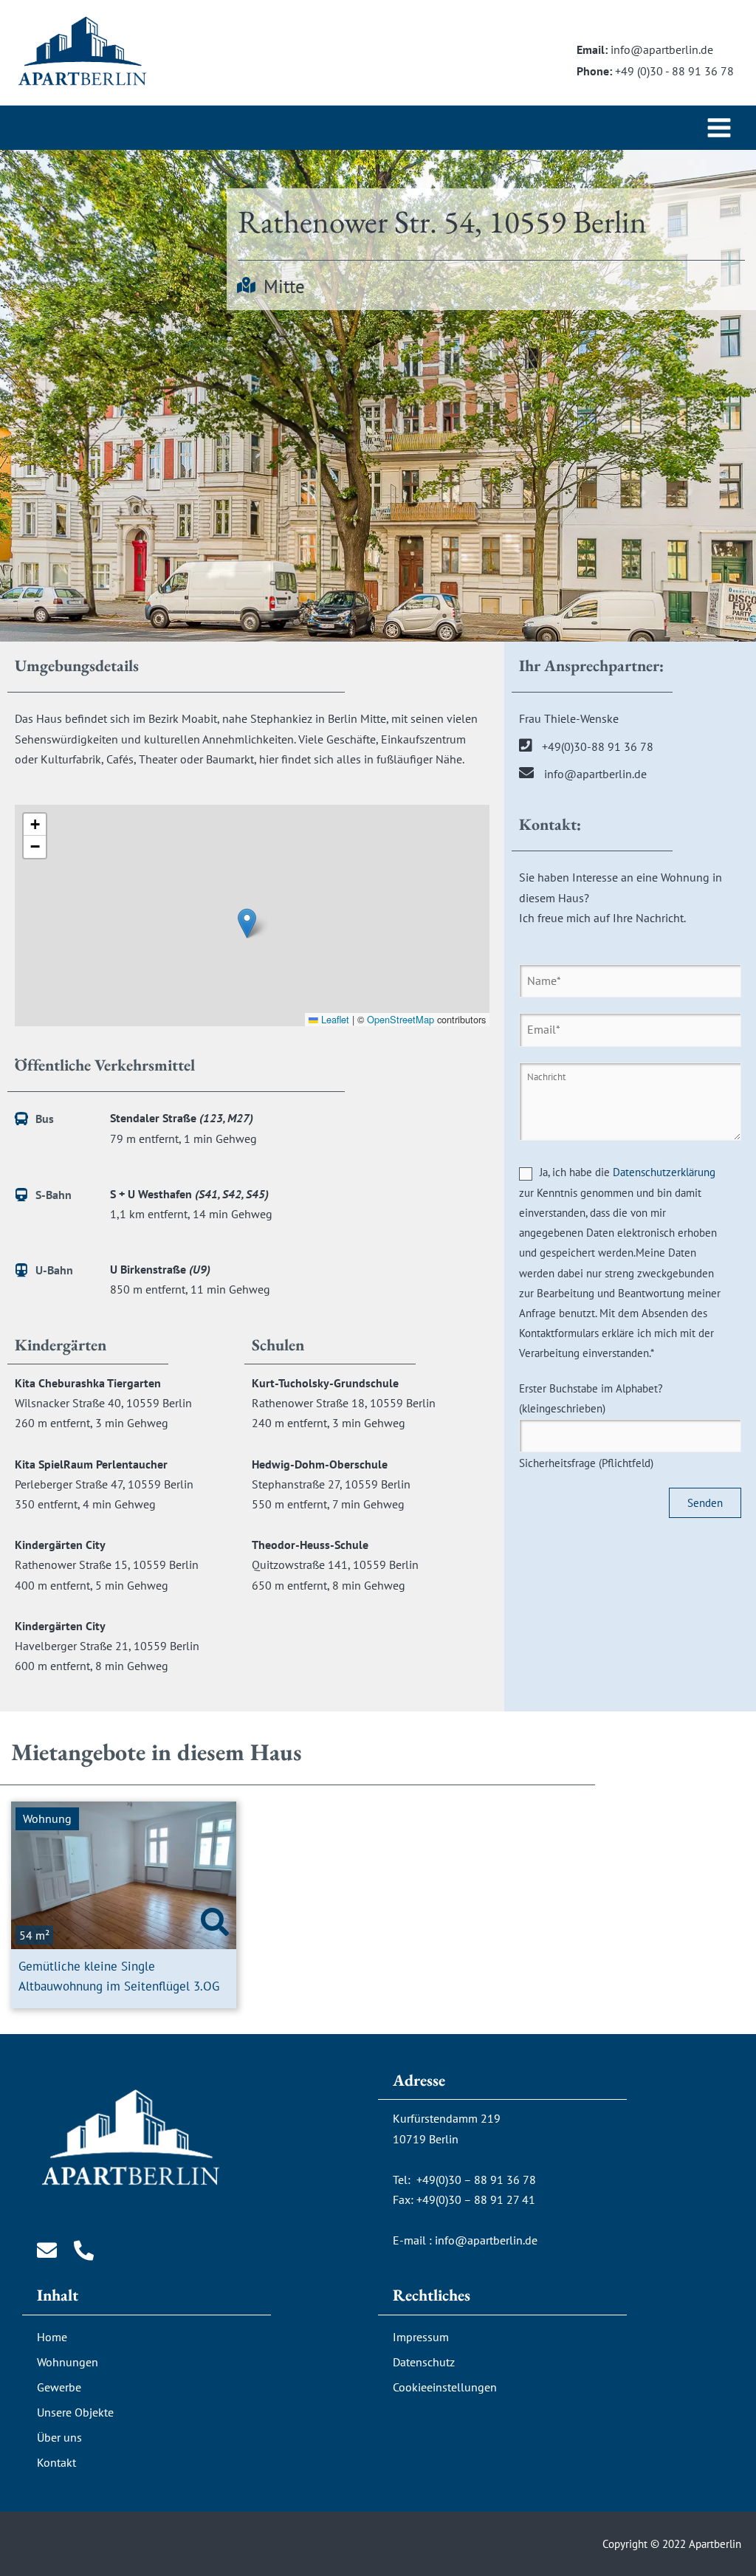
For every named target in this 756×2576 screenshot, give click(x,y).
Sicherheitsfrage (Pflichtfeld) (591, 1426)
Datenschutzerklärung (664, 1172)
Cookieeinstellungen (445, 2387)
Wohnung (47, 1818)
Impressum (421, 2337)
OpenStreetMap (401, 1019)
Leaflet (334, 1019)
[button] (247, 923)
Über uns (59, 2437)
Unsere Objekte (75, 2412)
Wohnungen (68, 2362)
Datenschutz (424, 2362)
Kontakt (56, 2462)
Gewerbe (59, 2387)
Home (52, 2337)
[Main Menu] (719, 128)
